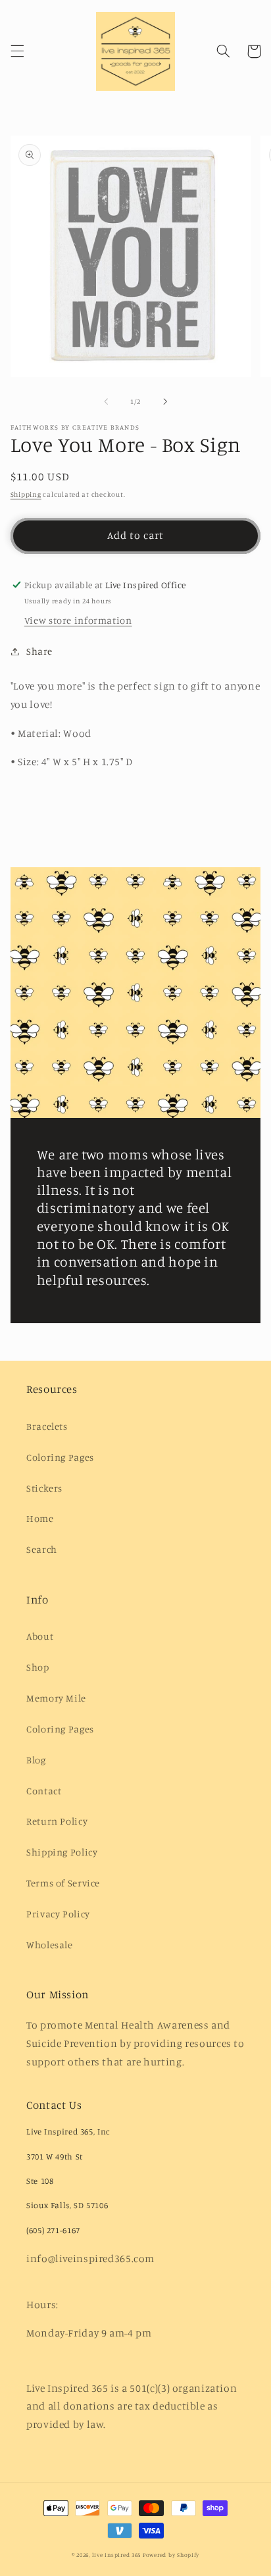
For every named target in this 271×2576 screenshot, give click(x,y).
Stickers (44, 1488)
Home (40, 1518)
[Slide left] (106, 401)
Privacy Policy (58, 1914)
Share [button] (39, 651)
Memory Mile (56, 1698)
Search (42, 1549)
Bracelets (47, 1426)
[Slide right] (165, 401)
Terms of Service (63, 1883)
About (40, 1636)
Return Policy (57, 1821)
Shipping (26, 494)
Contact (44, 1791)
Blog (36, 1760)
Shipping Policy (62, 1852)
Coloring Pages (60, 1457)
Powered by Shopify (171, 2555)
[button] (17, 51)
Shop (38, 1667)
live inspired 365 (117, 2555)
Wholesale (50, 1945)
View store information (78, 620)
